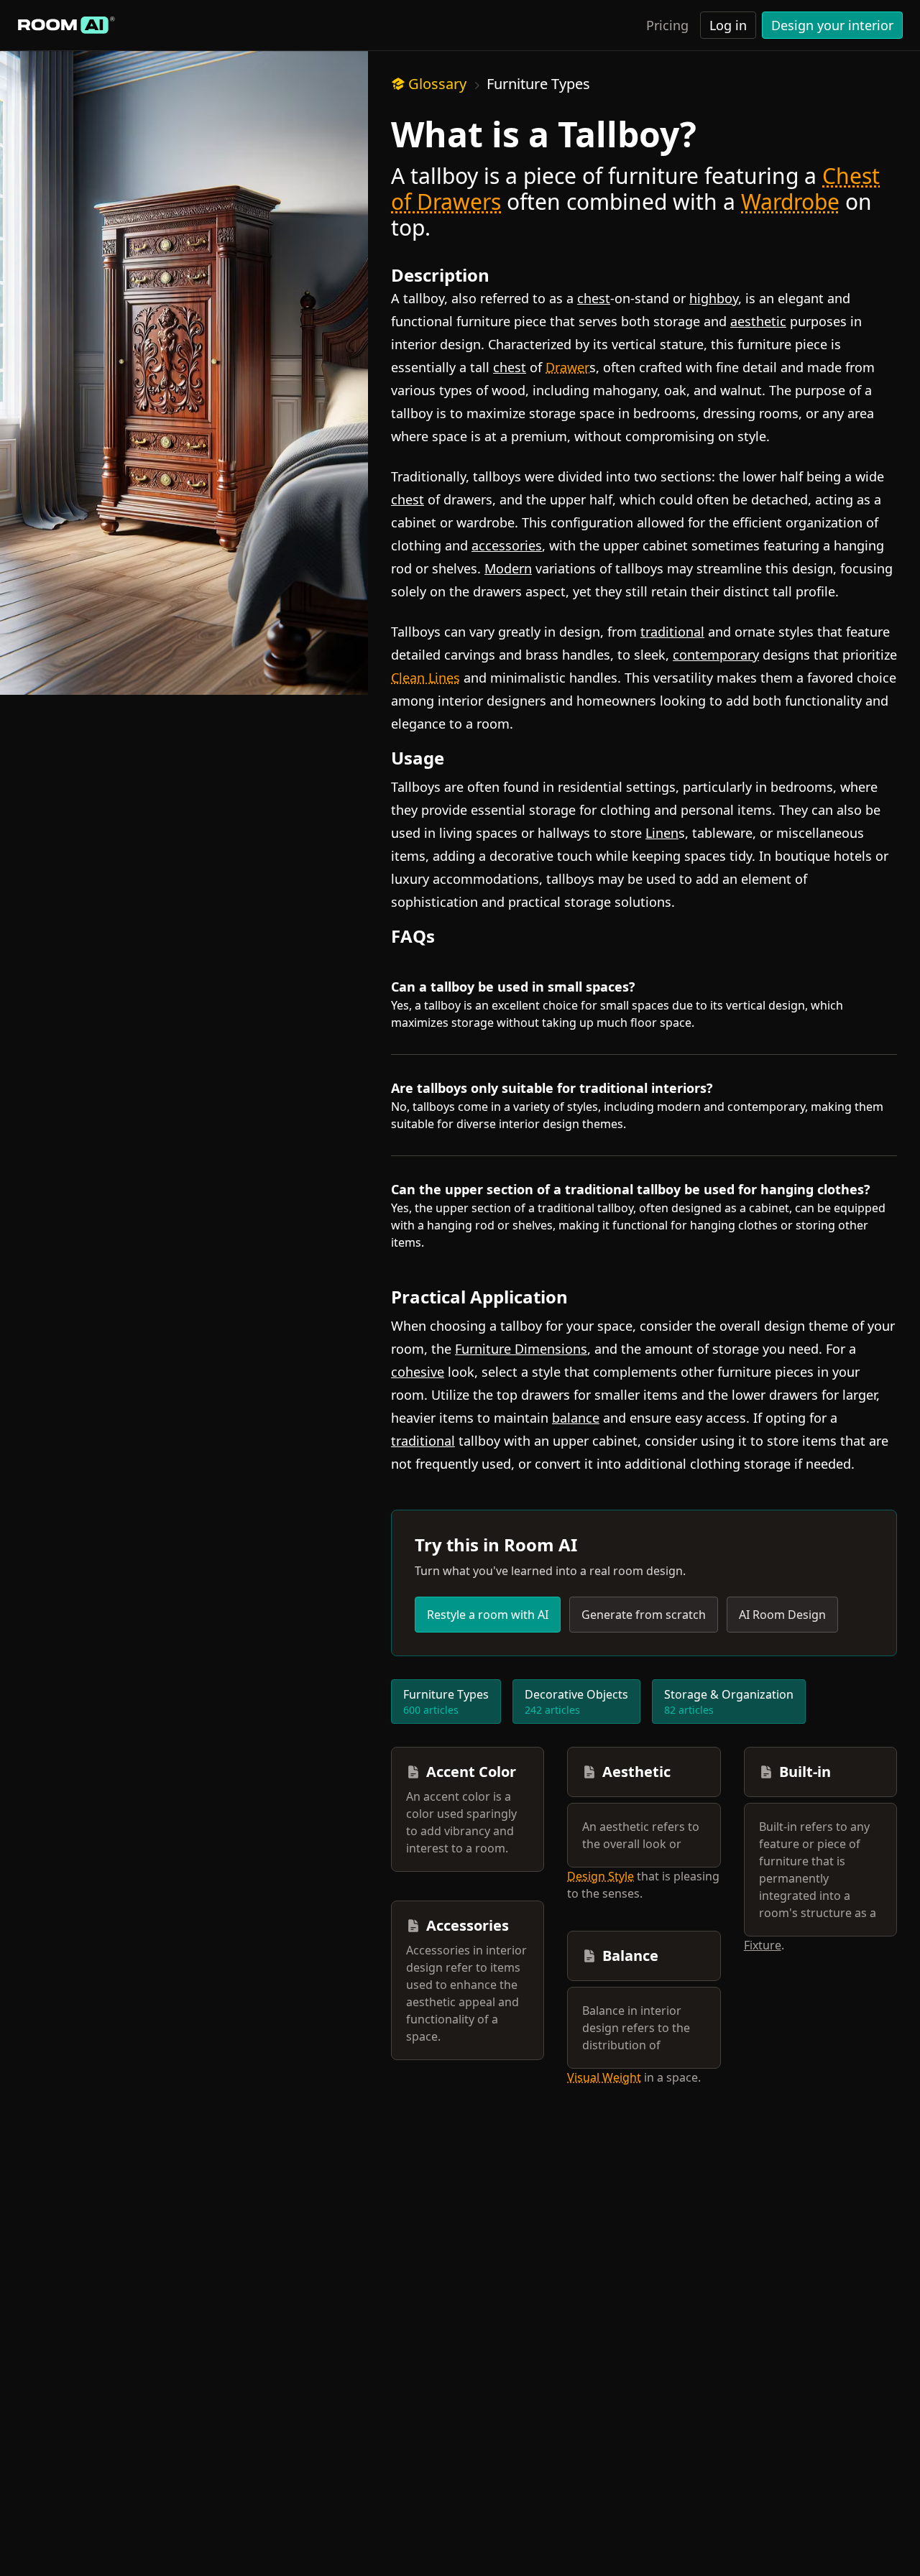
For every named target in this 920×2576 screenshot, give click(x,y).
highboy (714, 298)
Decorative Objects (576, 1702)
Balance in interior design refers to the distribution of (636, 2028)
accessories (507, 545)
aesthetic (758, 321)
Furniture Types (538, 84)
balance (576, 1418)
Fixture (763, 1945)
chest (594, 298)
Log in (728, 25)
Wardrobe (790, 202)
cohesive (418, 1372)
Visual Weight (604, 2077)
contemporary (716, 655)
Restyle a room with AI (488, 1615)
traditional (672, 632)
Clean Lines (425, 678)
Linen (662, 833)
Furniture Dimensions (521, 1349)
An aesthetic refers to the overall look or (641, 1835)
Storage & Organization (729, 1702)
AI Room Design (782, 1615)
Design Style (601, 1876)
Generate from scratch (644, 1615)
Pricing (667, 25)
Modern (508, 568)
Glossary (437, 84)
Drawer (567, 367)
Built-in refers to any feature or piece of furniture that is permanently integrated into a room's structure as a (818, 1870)
